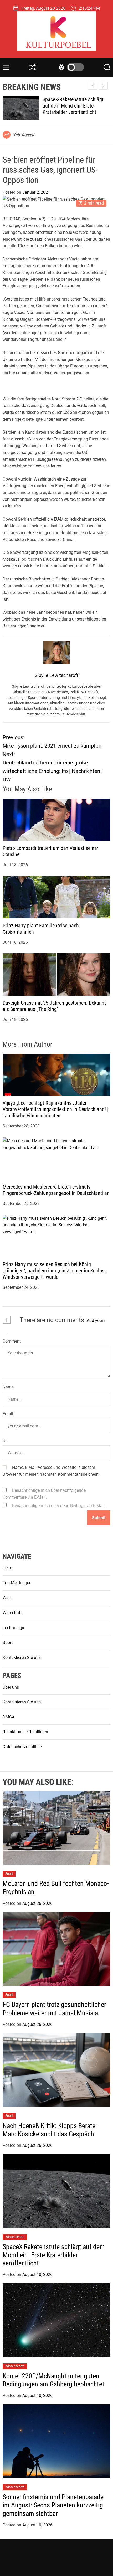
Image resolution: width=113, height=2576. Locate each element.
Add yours (96, 1321)
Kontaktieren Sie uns (22, 1657)
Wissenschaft (15, 2237)
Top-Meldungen (17, 1583)
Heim (7, 1568)
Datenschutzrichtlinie (22, 1747)
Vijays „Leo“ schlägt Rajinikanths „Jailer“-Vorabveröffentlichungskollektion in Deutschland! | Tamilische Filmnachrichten (56, 1109)
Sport (8, 1642)
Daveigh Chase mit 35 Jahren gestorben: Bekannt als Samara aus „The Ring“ (54, 1006)
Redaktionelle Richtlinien (25, 1732)
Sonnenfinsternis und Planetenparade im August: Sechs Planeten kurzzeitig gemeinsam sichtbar (53, 2505)
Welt (7, 1598)
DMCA (9, 1717)
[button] (103, 86)
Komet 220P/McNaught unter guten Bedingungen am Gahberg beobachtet (76, 106)
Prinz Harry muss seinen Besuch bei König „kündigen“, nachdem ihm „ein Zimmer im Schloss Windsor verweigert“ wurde (55, 1271)
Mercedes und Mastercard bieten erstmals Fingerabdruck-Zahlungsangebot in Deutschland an (56, 1190)
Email (8, 1414)
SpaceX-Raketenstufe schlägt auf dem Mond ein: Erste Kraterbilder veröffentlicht (54, 2255)
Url (5, 1441)
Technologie (14, 1628)
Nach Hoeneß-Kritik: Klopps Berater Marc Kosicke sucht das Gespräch (50, 2130)
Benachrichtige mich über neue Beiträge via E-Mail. (59, 1506)
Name (8, 1387)
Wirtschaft (12, 1613)
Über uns (11, 1687)
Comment (12, 1341)
